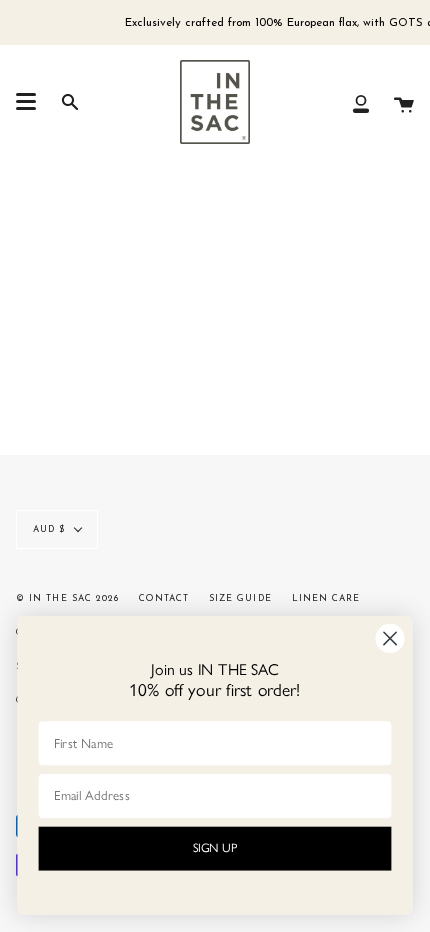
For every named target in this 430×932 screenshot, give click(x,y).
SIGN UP (215, 848)
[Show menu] (26, 102)
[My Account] (361, 102)
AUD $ (49, 529)
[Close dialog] (390, 638)
